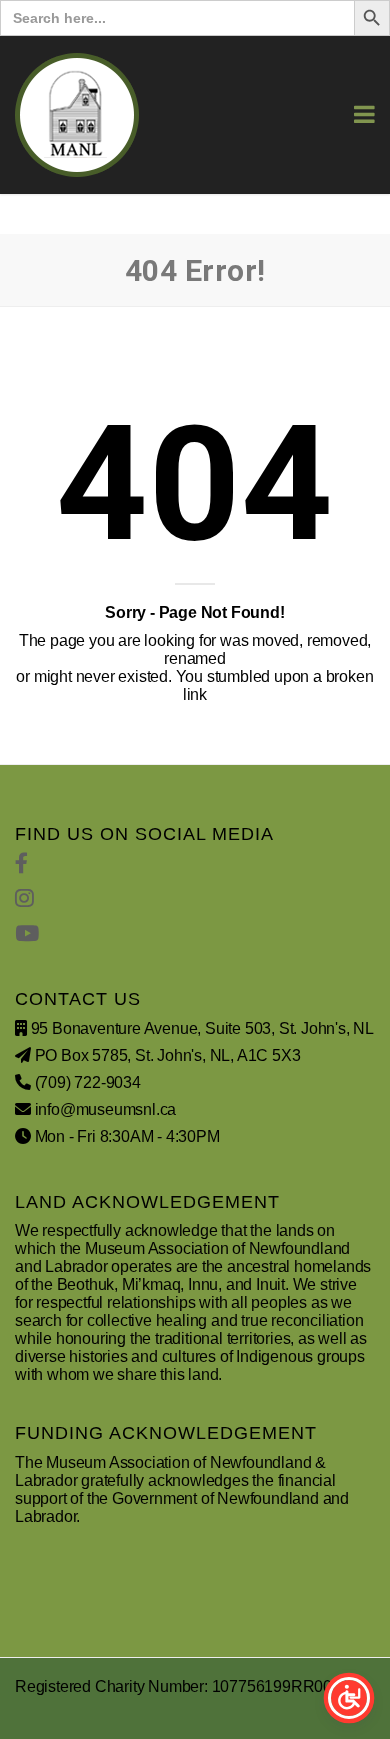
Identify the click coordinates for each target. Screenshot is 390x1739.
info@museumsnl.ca (106, 1109)
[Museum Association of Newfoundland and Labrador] (77, 115)
